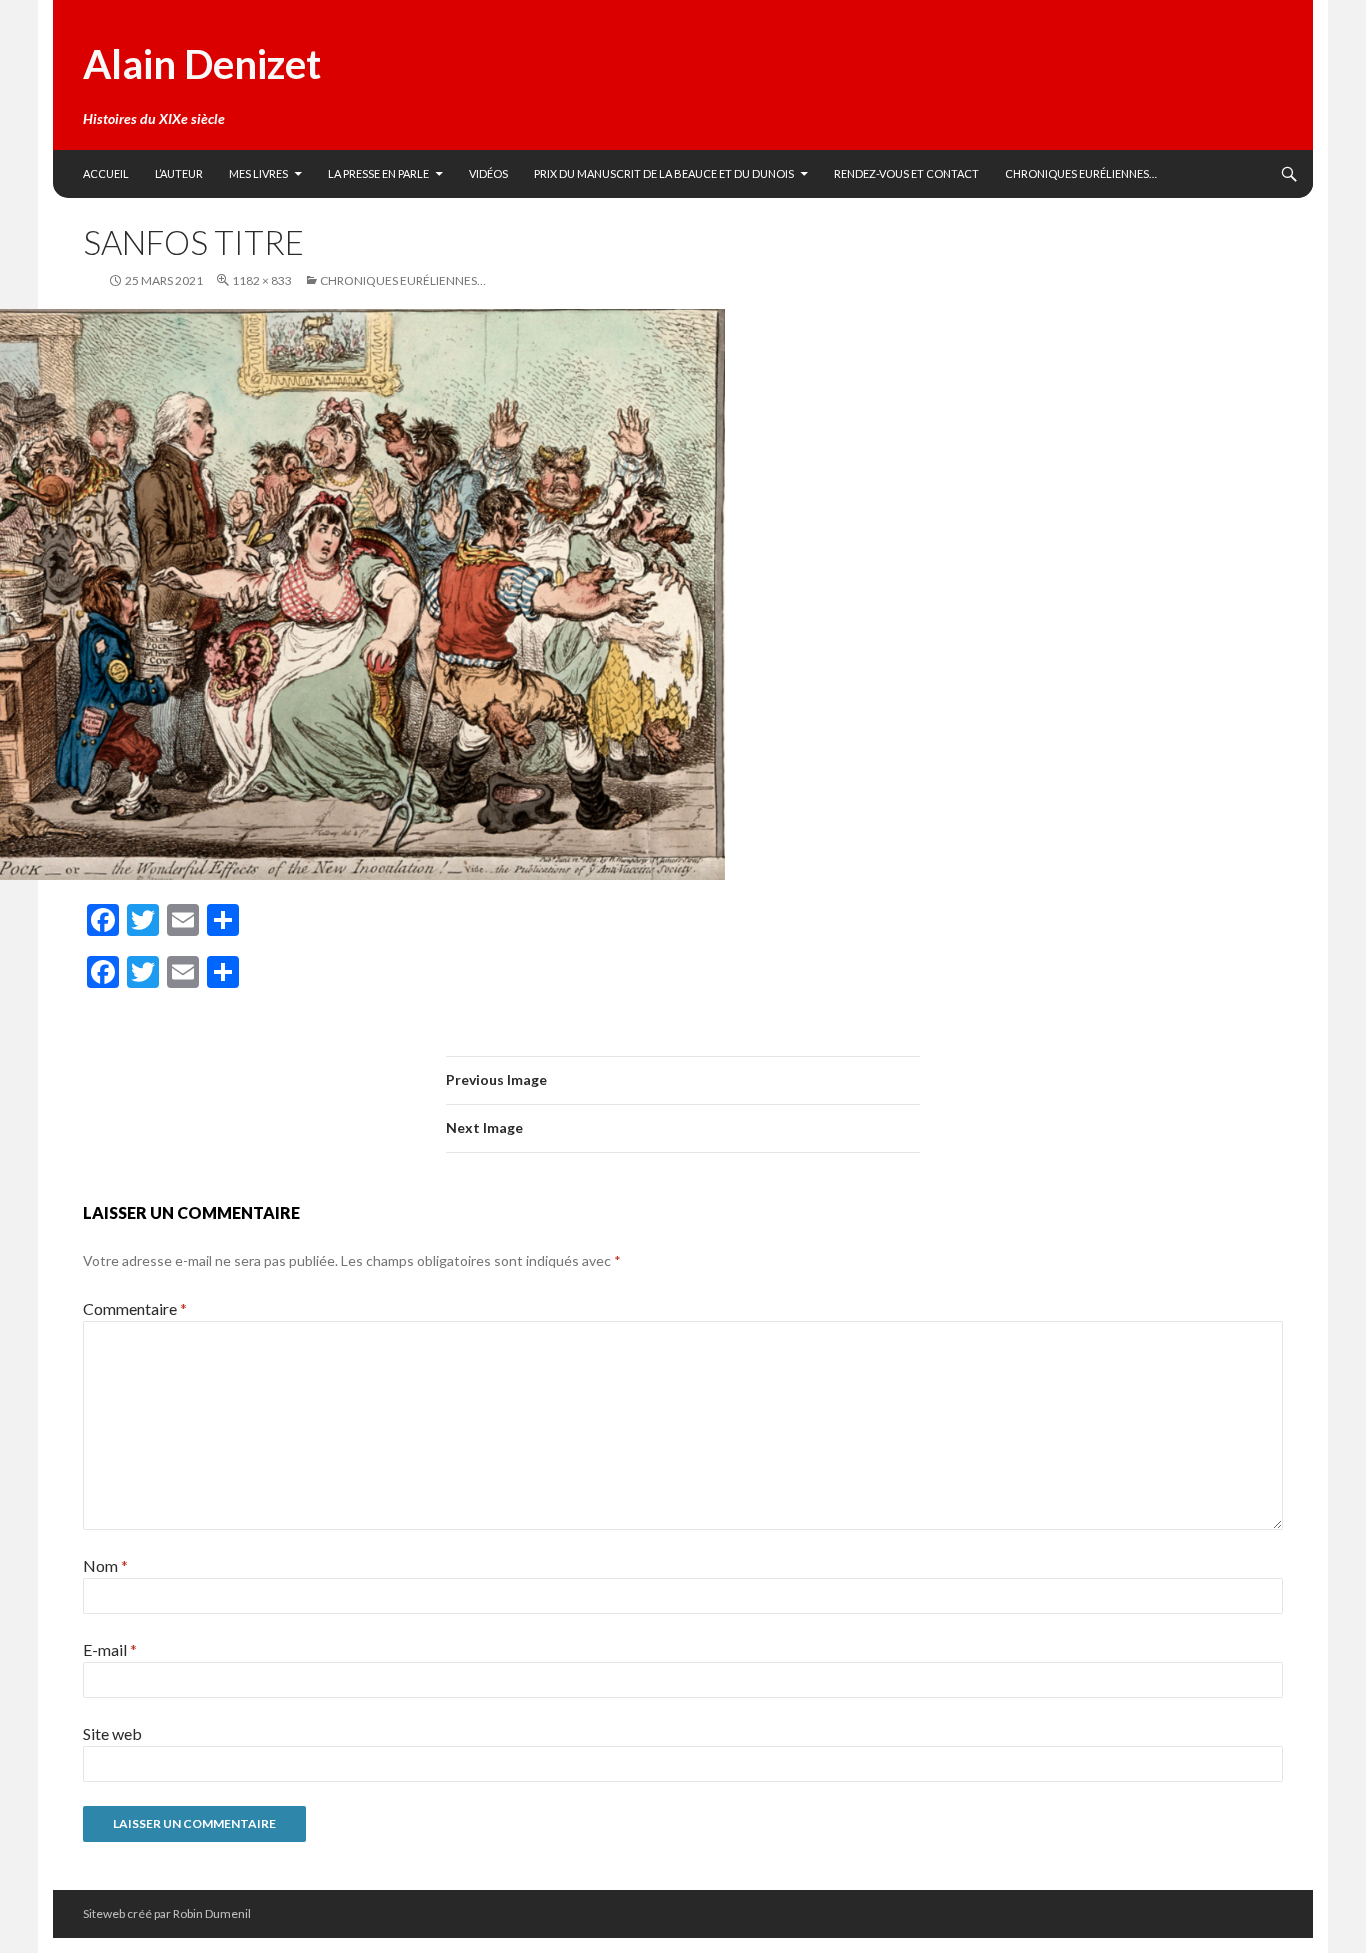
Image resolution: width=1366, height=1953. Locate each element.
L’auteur (179, 173)
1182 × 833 (262, 280)
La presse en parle (378, 173)
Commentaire (135, 1308)
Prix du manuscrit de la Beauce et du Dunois (664, 173)
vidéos (488, 173)
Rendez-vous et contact (906, 173)
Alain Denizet (202, 64)
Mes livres (258, 173)
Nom (105, 1565)
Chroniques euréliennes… (1081, 173)
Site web (112, 1733)
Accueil (106, 173)
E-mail (110, 1649)
